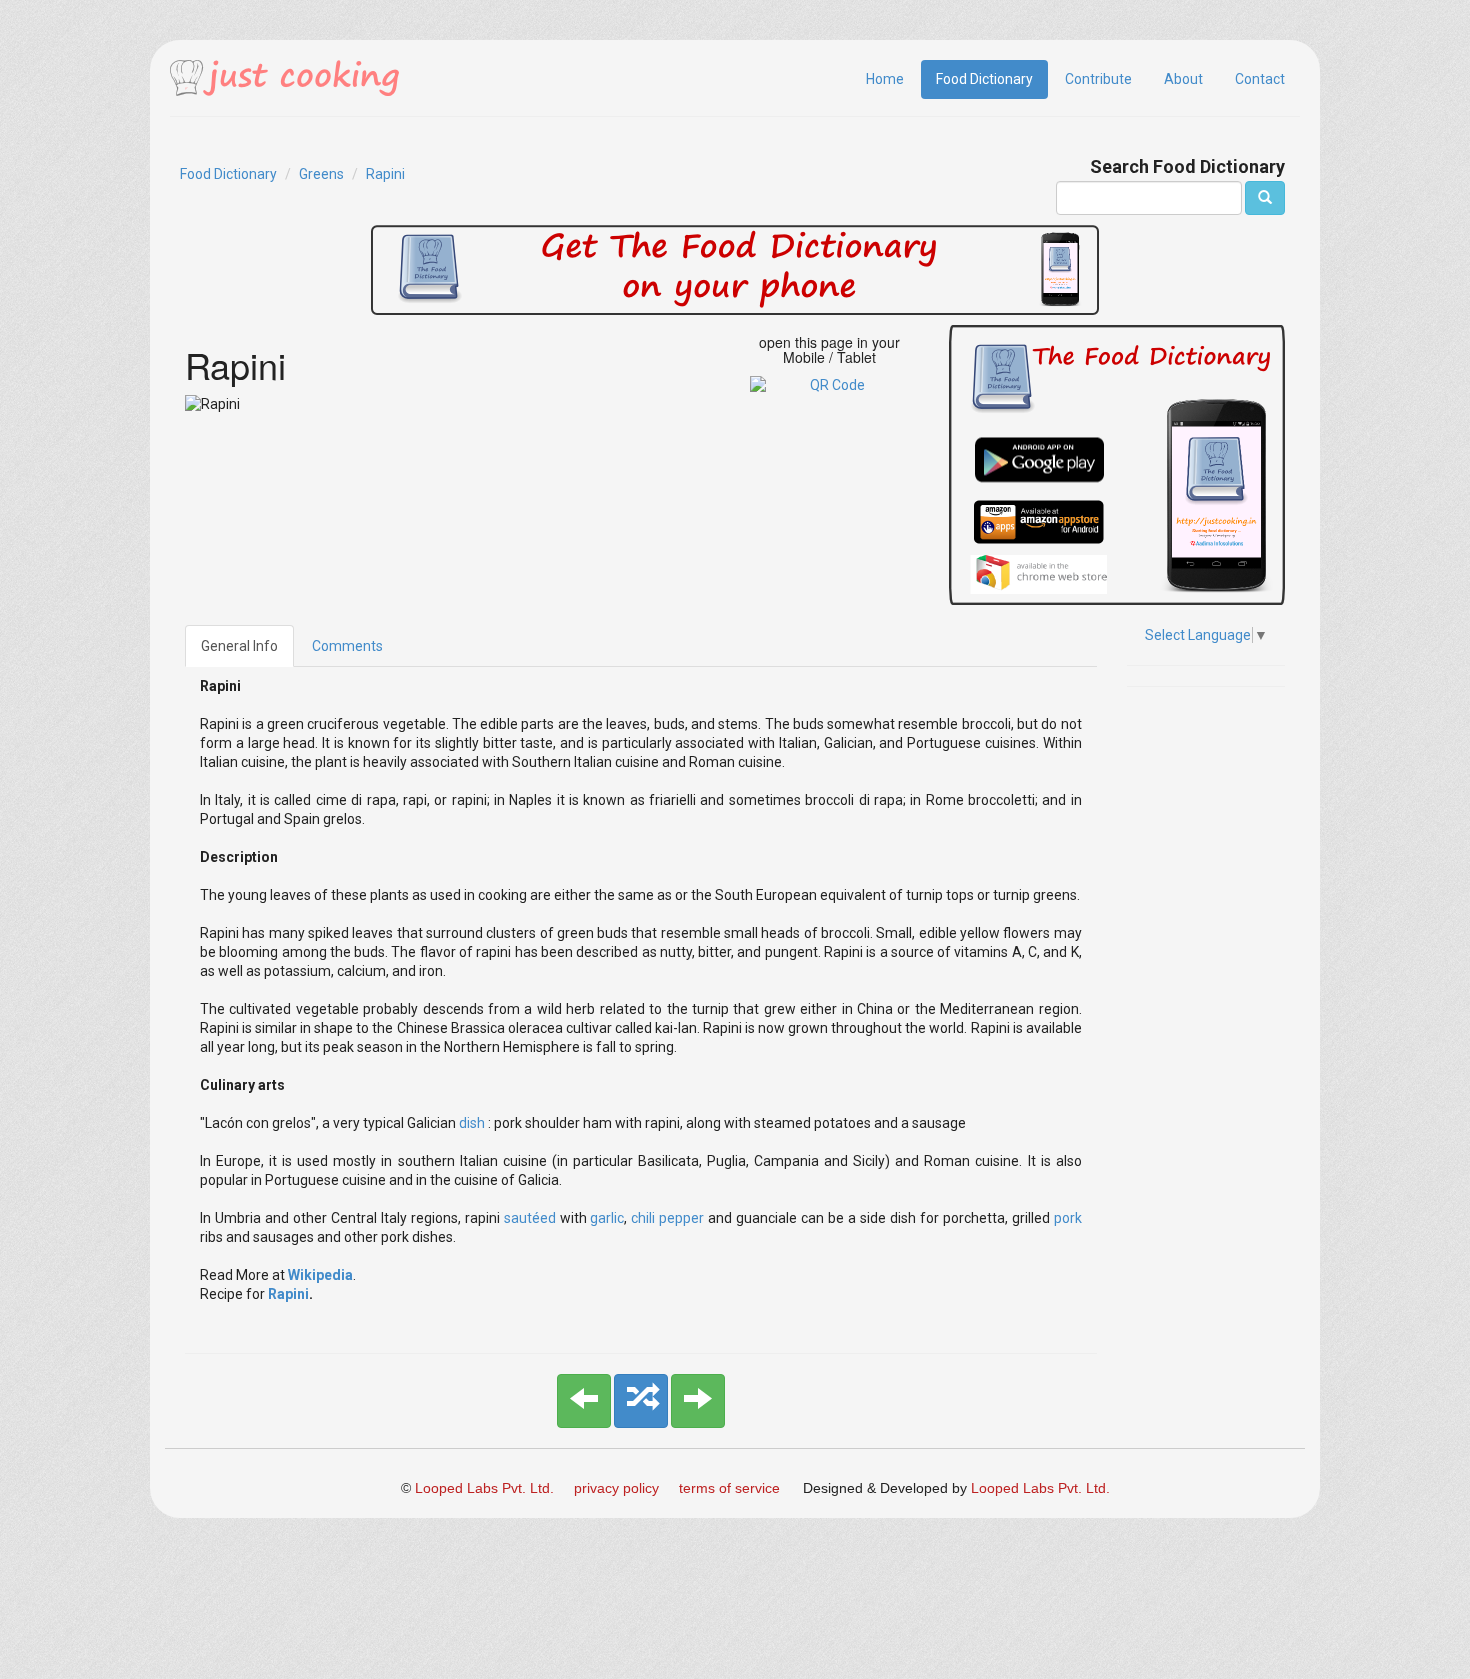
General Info (239, 646)
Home (885, 79)
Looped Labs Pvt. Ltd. (484, 1488)
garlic (607, 1218)
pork (1068, 1218)
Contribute (1098, 79)
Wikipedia (320, 1275)
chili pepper (667, 1218)
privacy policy (616, 1488)
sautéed (532, 1218)
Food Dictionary (984, 79)
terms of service (729, 1488)
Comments (347, 646)
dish (473, 1123)
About (1183, 79)
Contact (1260, 79)
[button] (584, 1401)
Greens (321, 174)
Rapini (385, 174)
